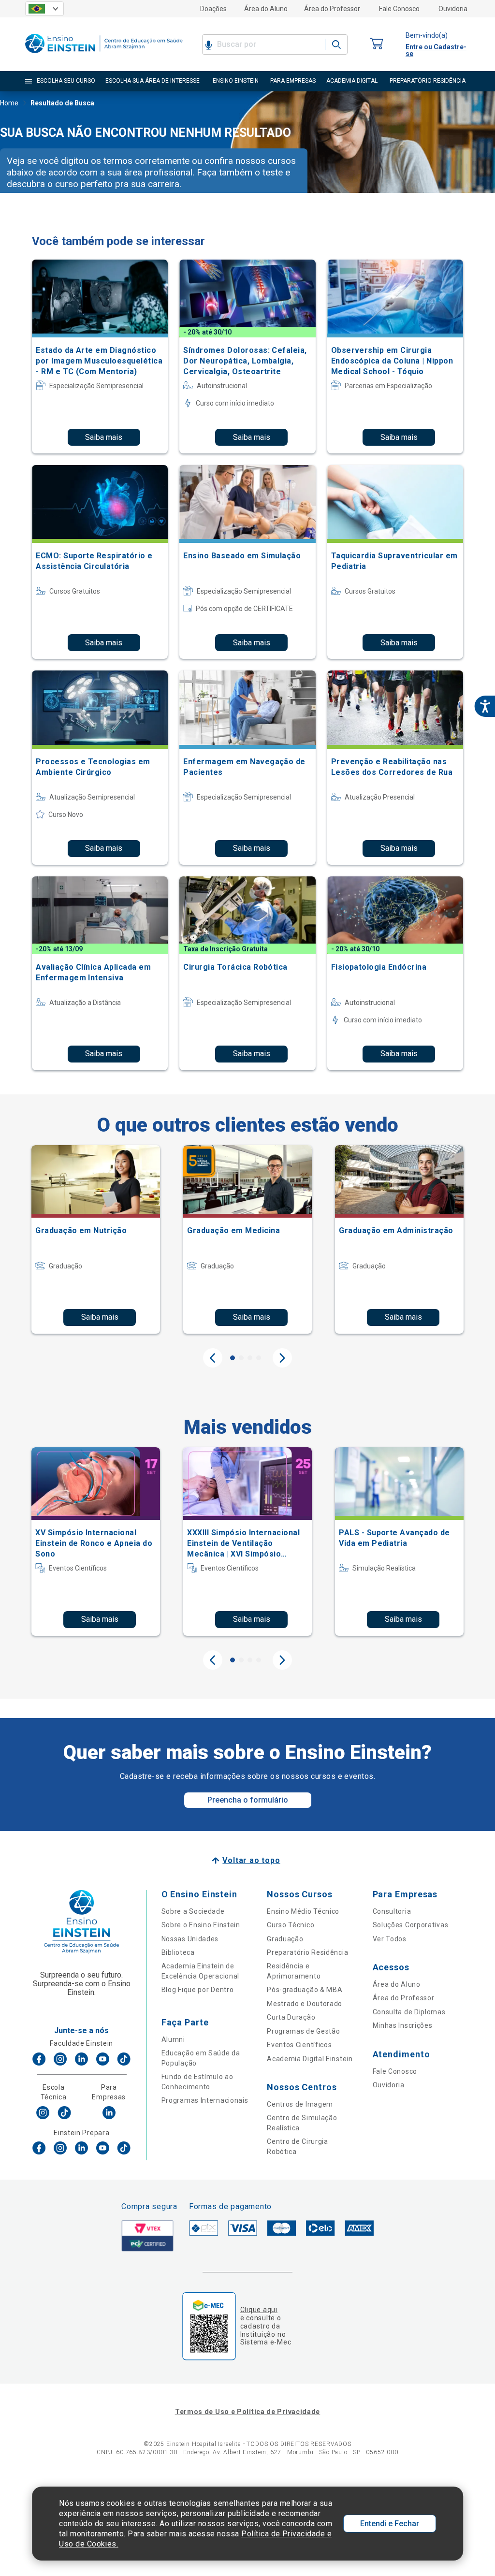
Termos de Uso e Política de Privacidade (247, 2412)
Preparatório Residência (307, 1952)
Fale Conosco (399, 9)
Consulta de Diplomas (409, 2012)
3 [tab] (250, 1358)
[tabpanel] (96, 1239)
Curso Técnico (291, 1925)
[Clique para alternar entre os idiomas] (44, 9)
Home (9, 103)
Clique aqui (259, 2310)
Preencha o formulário (248, 1800)
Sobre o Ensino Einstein (201, 1925)
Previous (213, 1358)
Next (282, 1358)
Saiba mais (104, 437)
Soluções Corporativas (411, 1925)
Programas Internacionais (205, 2100)
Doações (213, 9)
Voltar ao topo (251, 1860)
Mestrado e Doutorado (305, 2004)
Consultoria (392, 1911)
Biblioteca (178, 1952)
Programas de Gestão (303, 2031)
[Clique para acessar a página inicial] (104, 55)
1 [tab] (233, 1358)
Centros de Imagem (300, 2104)
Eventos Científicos (299, 2045)
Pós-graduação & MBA (305, 1990)
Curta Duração (291, 2017)
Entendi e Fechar (390, 2524)
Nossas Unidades (190, 1939)
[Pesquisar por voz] (209, 44)
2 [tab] (241, 1358)
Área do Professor (332, 9)
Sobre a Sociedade (193, 1911)
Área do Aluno (266, 9)
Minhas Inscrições (403, 2025)
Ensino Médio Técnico (303, 1911)
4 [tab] (259, 1358)
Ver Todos (390, 1939)
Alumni (173, 2039)
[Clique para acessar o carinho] (377, 44)
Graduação (285, 1939)
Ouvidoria (453, 9)
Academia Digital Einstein (310, 2059)
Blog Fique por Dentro (198, 1990)
